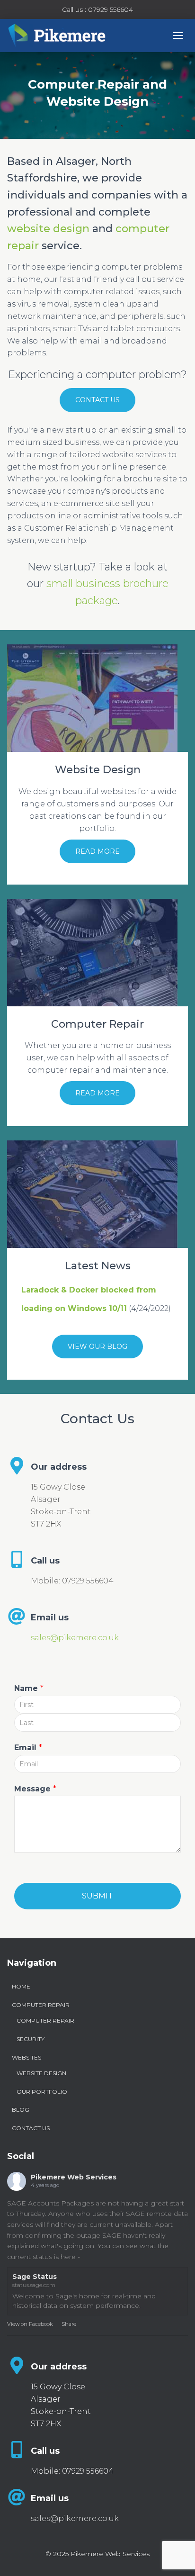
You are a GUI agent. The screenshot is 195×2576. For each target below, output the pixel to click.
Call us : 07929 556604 (97, 9)
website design (48, 229)
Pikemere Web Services (74, 2177)
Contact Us (31, 2128)
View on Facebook (30, 2324)
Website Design (41, 2073)
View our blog (97, 1347)
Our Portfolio (42, 2092)
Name (29, 1688)
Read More (97, 851)
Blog (21, 2110)
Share (69, 2324)
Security (31, 2039)
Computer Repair (41, 2005)
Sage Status (35, 2277)
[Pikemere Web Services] (61, 36)
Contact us (97, 400)
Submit (97, 1896)
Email (28, 1748)
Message (35, 1789)
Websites (27, 2057)
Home (21, 1986)
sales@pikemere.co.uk (75, 1638)
